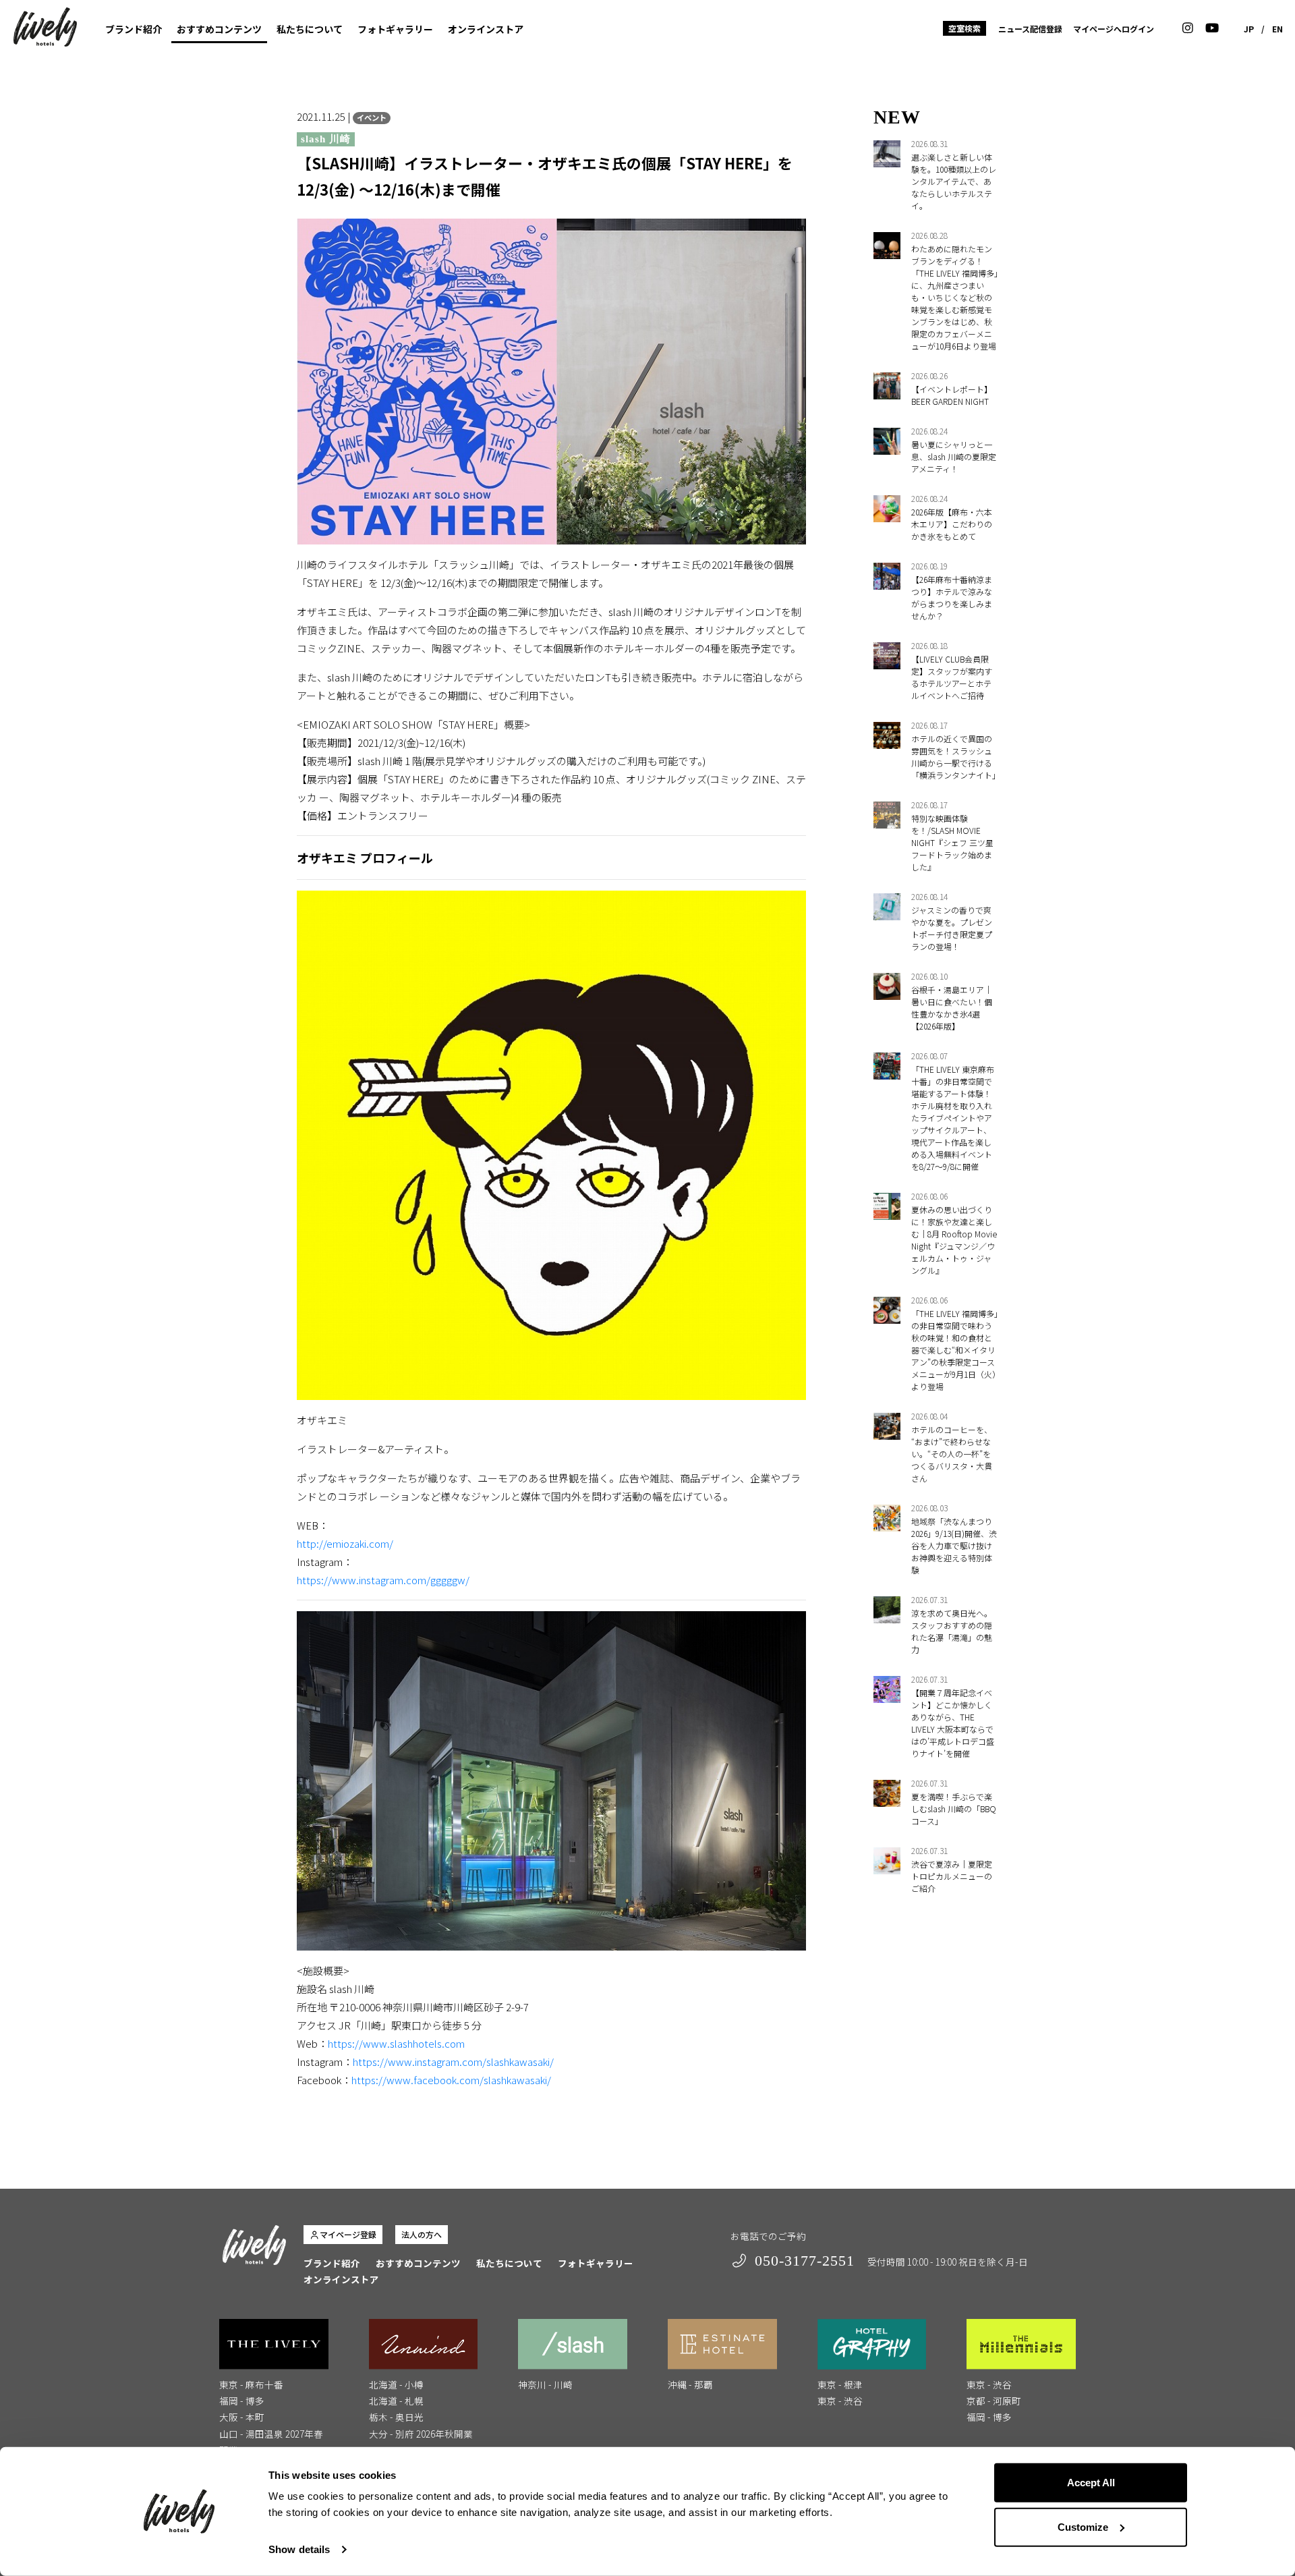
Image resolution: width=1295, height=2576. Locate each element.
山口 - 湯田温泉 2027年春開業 (271, 2442)
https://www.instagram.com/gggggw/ (383, 1580)
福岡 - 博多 (242, 2401)
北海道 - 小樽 (396, 2384)
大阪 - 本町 (242, 2417)
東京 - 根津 (840, 2384)
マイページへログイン (1114, 29)
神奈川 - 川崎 (545, 2384)
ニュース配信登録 (1030, 29)
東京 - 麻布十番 (251, 2384)
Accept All (1091, 2483)
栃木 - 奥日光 (396, 2417)
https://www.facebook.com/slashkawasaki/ (451, 2080)
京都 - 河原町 (994, 2401)
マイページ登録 (348, 2234)
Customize (1083, 2526)
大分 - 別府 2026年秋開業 (421, 2434)
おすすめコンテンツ (219, 29)
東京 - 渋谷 (840, 2401)
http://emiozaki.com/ (345, 1543)
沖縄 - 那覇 (690, 2384)
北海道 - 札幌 (396, 2401)
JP (1249, 29)
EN (1277, 29)
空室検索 (965, 28)
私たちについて (310, 29)
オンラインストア (486, 29)
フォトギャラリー (395, 29)
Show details (299, 2549)
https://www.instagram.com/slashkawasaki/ (453, 2062)
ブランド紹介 (134, 29)
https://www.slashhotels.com (396, 2043)
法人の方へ (422, 2234)
